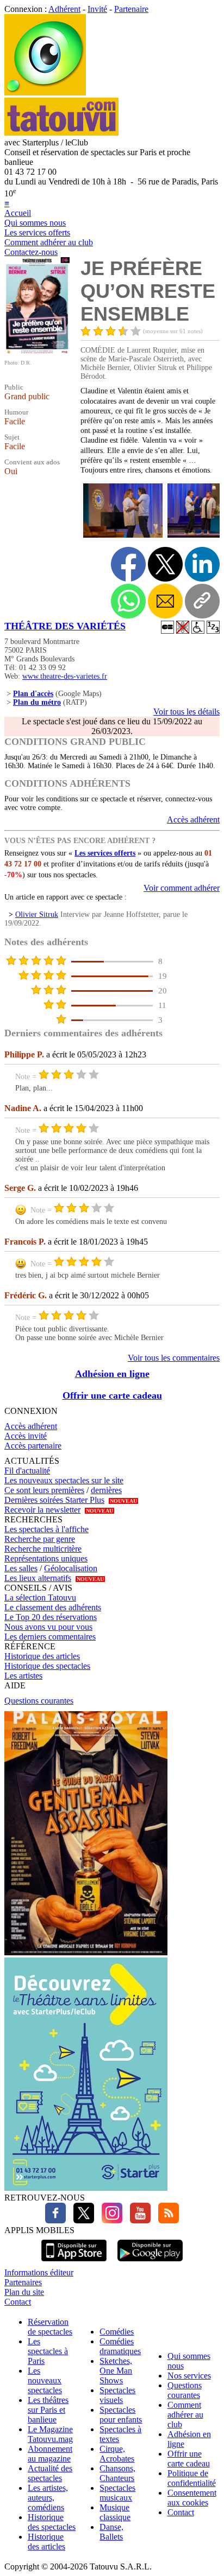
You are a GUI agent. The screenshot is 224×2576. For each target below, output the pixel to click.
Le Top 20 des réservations (51, 1617)
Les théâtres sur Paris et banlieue (48, 2410)
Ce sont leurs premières (44, 1490)
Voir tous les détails (186, 712)
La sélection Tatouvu (40, 1598)
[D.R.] (37, 352)
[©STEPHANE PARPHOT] (122, 536)
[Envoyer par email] (165, 601)
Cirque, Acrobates (117, 2454)
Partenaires (23, 2282)
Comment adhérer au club (49, 242)
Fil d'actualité (27, 1471)
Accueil (18, 213)
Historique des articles (42, 1656)
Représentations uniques (46, 1558)
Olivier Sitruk (37, 914)
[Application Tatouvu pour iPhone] (74, 2263)
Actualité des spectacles (50, 2473)
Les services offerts (37, 232)
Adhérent (64, 9)
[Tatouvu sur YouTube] (138, 2220)
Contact (18, 2302)
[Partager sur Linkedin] (202, 564)
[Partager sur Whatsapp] (128, 601)
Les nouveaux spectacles (45, 2380)
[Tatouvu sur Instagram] (109, 2220)
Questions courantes (39, 1701)
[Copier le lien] (202, 601)
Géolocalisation (71, 1568)
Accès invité (26, 1436)
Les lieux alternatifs (38, 1578)
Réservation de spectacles (50, 2327)
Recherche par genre (40, 1539)
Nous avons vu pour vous (48, 1627)
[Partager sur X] (165, 564)
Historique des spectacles (47, 1666)
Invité (97, 9)
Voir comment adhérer (182, 888)
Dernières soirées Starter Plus (54, 1500)
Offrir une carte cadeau (112, 1395)
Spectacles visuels (117, 2395)
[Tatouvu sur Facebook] (55, 2220)
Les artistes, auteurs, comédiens (48, 2498)
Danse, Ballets (111, 2532)
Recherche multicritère (43, 1549)
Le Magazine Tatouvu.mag (50, 2434)
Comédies (117, 2332)
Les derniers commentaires (50, 1637)
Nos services (189, 2376)
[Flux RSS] (166, 2220)
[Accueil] (45, 93)
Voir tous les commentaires (174, 1358)
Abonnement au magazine (50, 2454)
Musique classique (115, 2512)
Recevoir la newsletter (42, 1510)
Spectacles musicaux (117, 2493)
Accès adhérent (193, 820)
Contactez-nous (31, 252)
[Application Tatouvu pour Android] (150, 2263)
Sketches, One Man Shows (116, 2371)
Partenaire (131, 9)
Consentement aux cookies (192, 2498)
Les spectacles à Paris (48, 2351)
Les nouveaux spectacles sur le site (64, 1480)
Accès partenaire (33, 1446)
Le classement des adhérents (53, 1607)
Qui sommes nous (35, 223)
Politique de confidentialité (192, 2478)
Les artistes (23, 1676)
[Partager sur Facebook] (128, 564)
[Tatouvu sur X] (81, 2220)
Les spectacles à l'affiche (46, 1529)
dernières (106, 1490)
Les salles (21, 1568)
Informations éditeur (39, 2272)
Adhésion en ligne (112, 1374)
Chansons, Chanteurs (117, 2473)
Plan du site (24, 2292)
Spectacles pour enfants (121, 2415)
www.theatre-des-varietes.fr (65, 676)
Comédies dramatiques (120, 2346)
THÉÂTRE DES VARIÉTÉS (65, 626)
